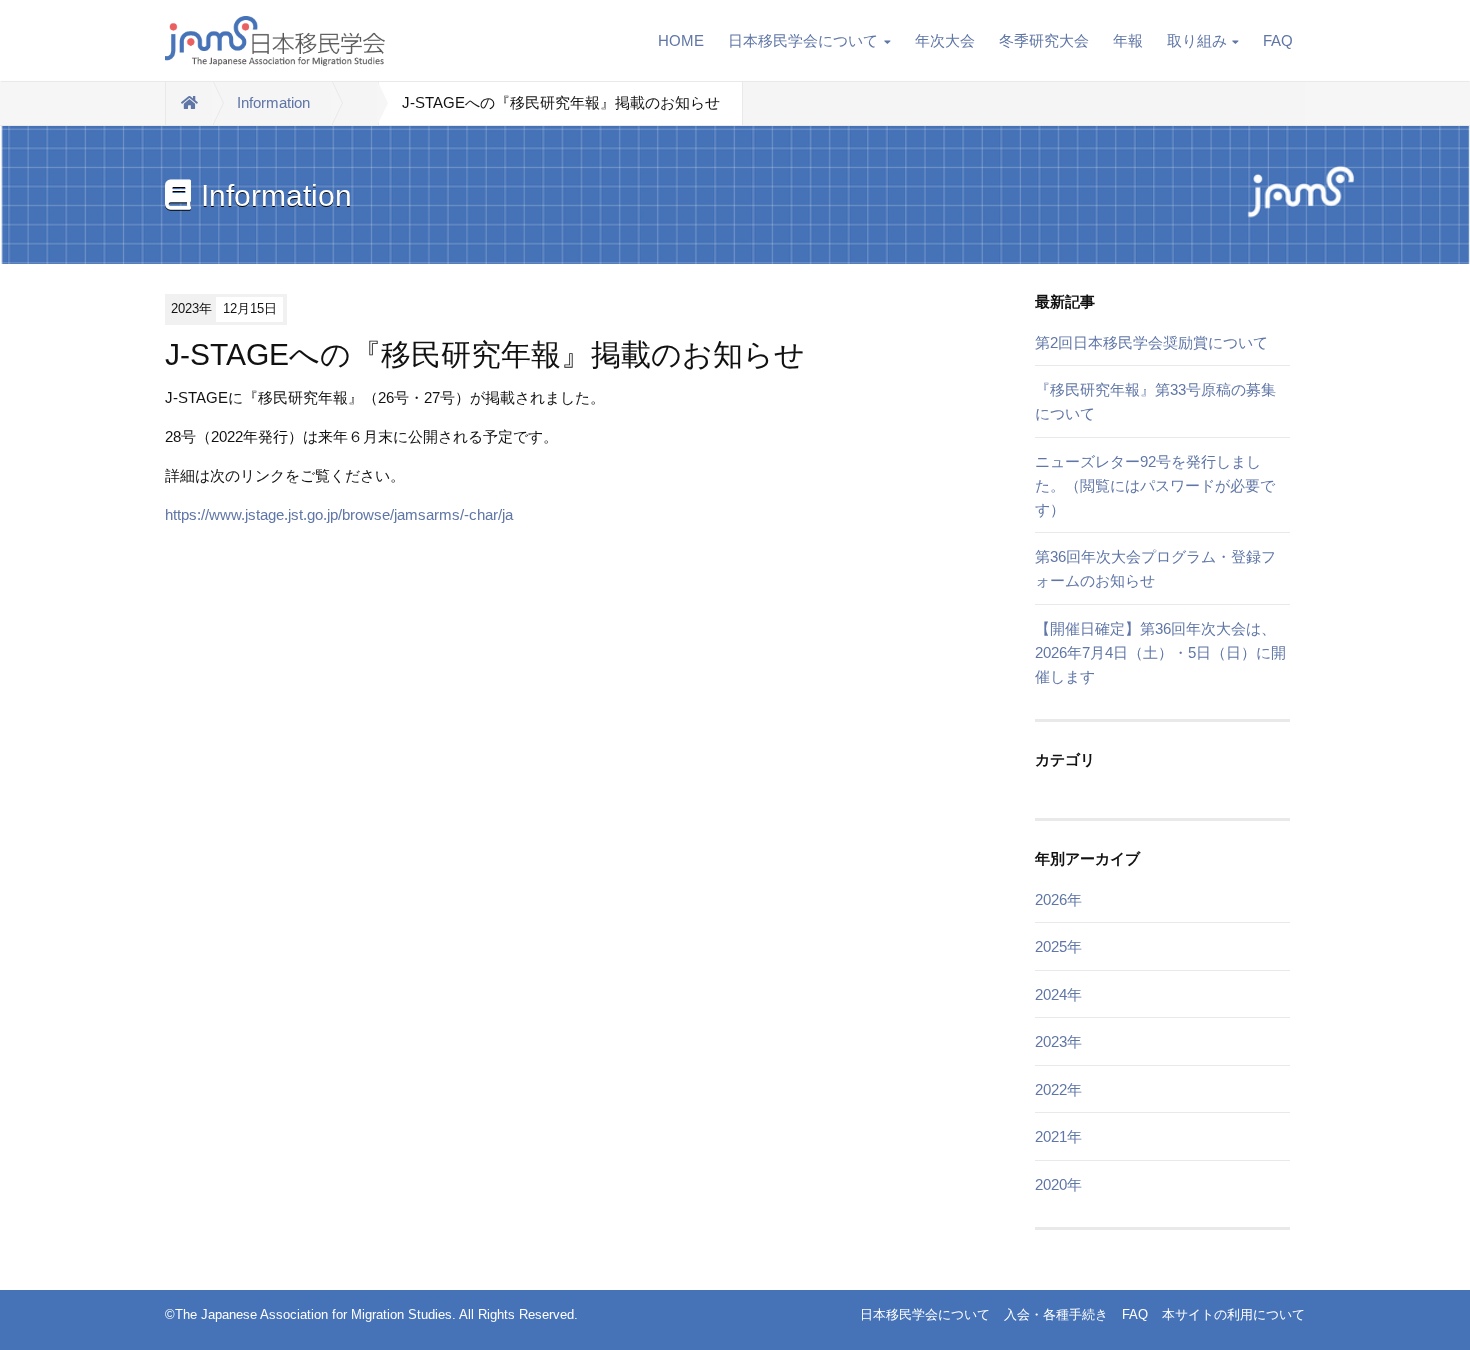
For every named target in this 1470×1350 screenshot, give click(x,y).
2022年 (1058, 1089)
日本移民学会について (803, 40)
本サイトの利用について (1233, 1314)
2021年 (1058, 1136)
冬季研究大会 (1044, 40)
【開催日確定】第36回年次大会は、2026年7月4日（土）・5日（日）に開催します (1160, 652)
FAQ (1278, 40)
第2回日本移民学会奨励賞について (1151, 342)
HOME (681, 40)
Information (273, 102)
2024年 (1058, 994)
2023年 (1058, 1041)
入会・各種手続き (1056, 1314)
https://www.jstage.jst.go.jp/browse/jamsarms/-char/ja (339, 514)
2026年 (1058, 899)
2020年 (1058, 1184)
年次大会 (945, 40)
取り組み (1197, 40)
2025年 (1058, 946)
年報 (1128, 40)
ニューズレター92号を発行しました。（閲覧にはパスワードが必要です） (1155, 485)
